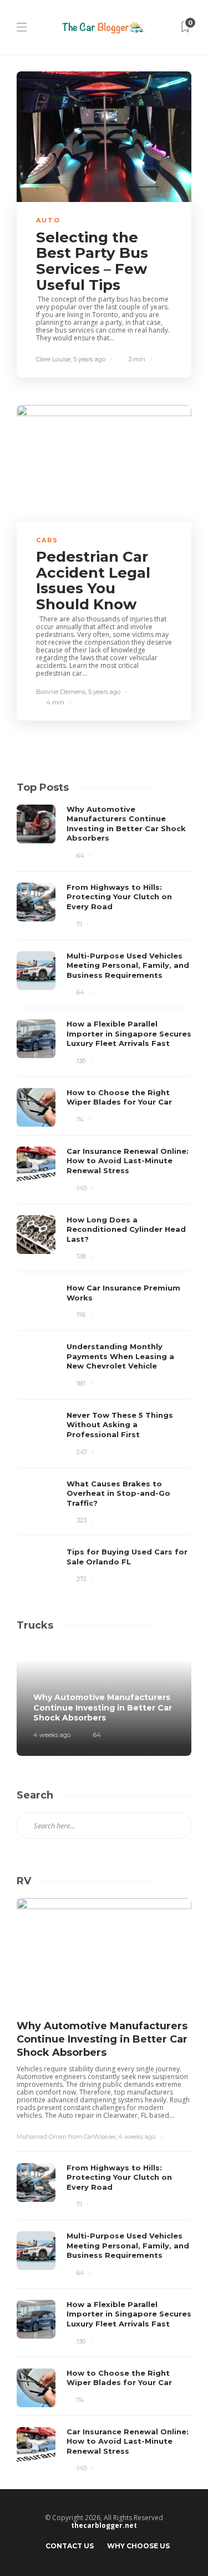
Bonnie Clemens (61, 692)
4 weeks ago (52, 1735)
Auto (48, 220)
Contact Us (70, 2546)
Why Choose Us (138, 2546)
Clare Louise (53, 359)
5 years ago (89, 359)
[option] (104, 1196)
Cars (47, 540)
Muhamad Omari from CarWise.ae (66, 2137)
